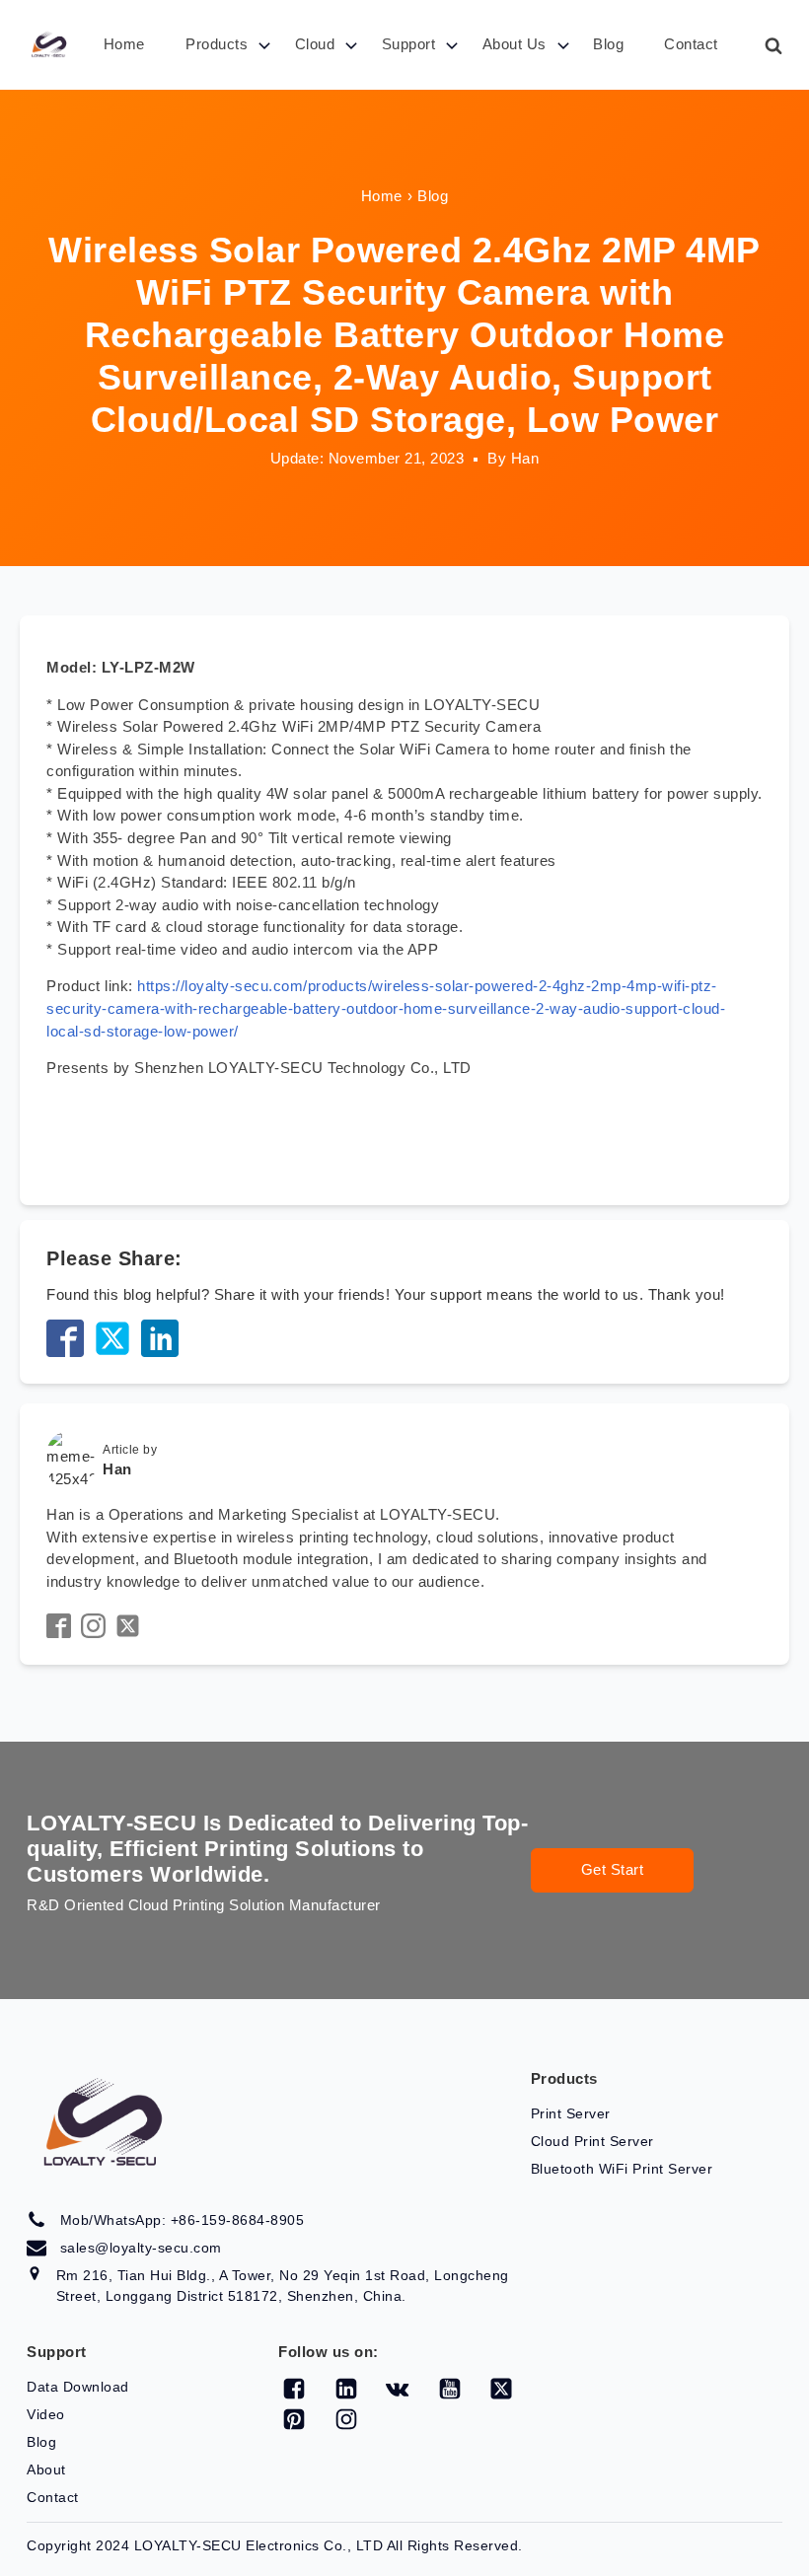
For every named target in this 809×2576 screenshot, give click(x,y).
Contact (691, 44)
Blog (608, 44)
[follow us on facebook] (294, 2389)
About (46, 2469)
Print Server (571, 2113)
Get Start (613, 1869)
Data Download (78, 2387)
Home (124, 44)
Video (46, 2414)
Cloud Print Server (592, 2141)
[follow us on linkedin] (346, 2389)
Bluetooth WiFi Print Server (622, 2169)
